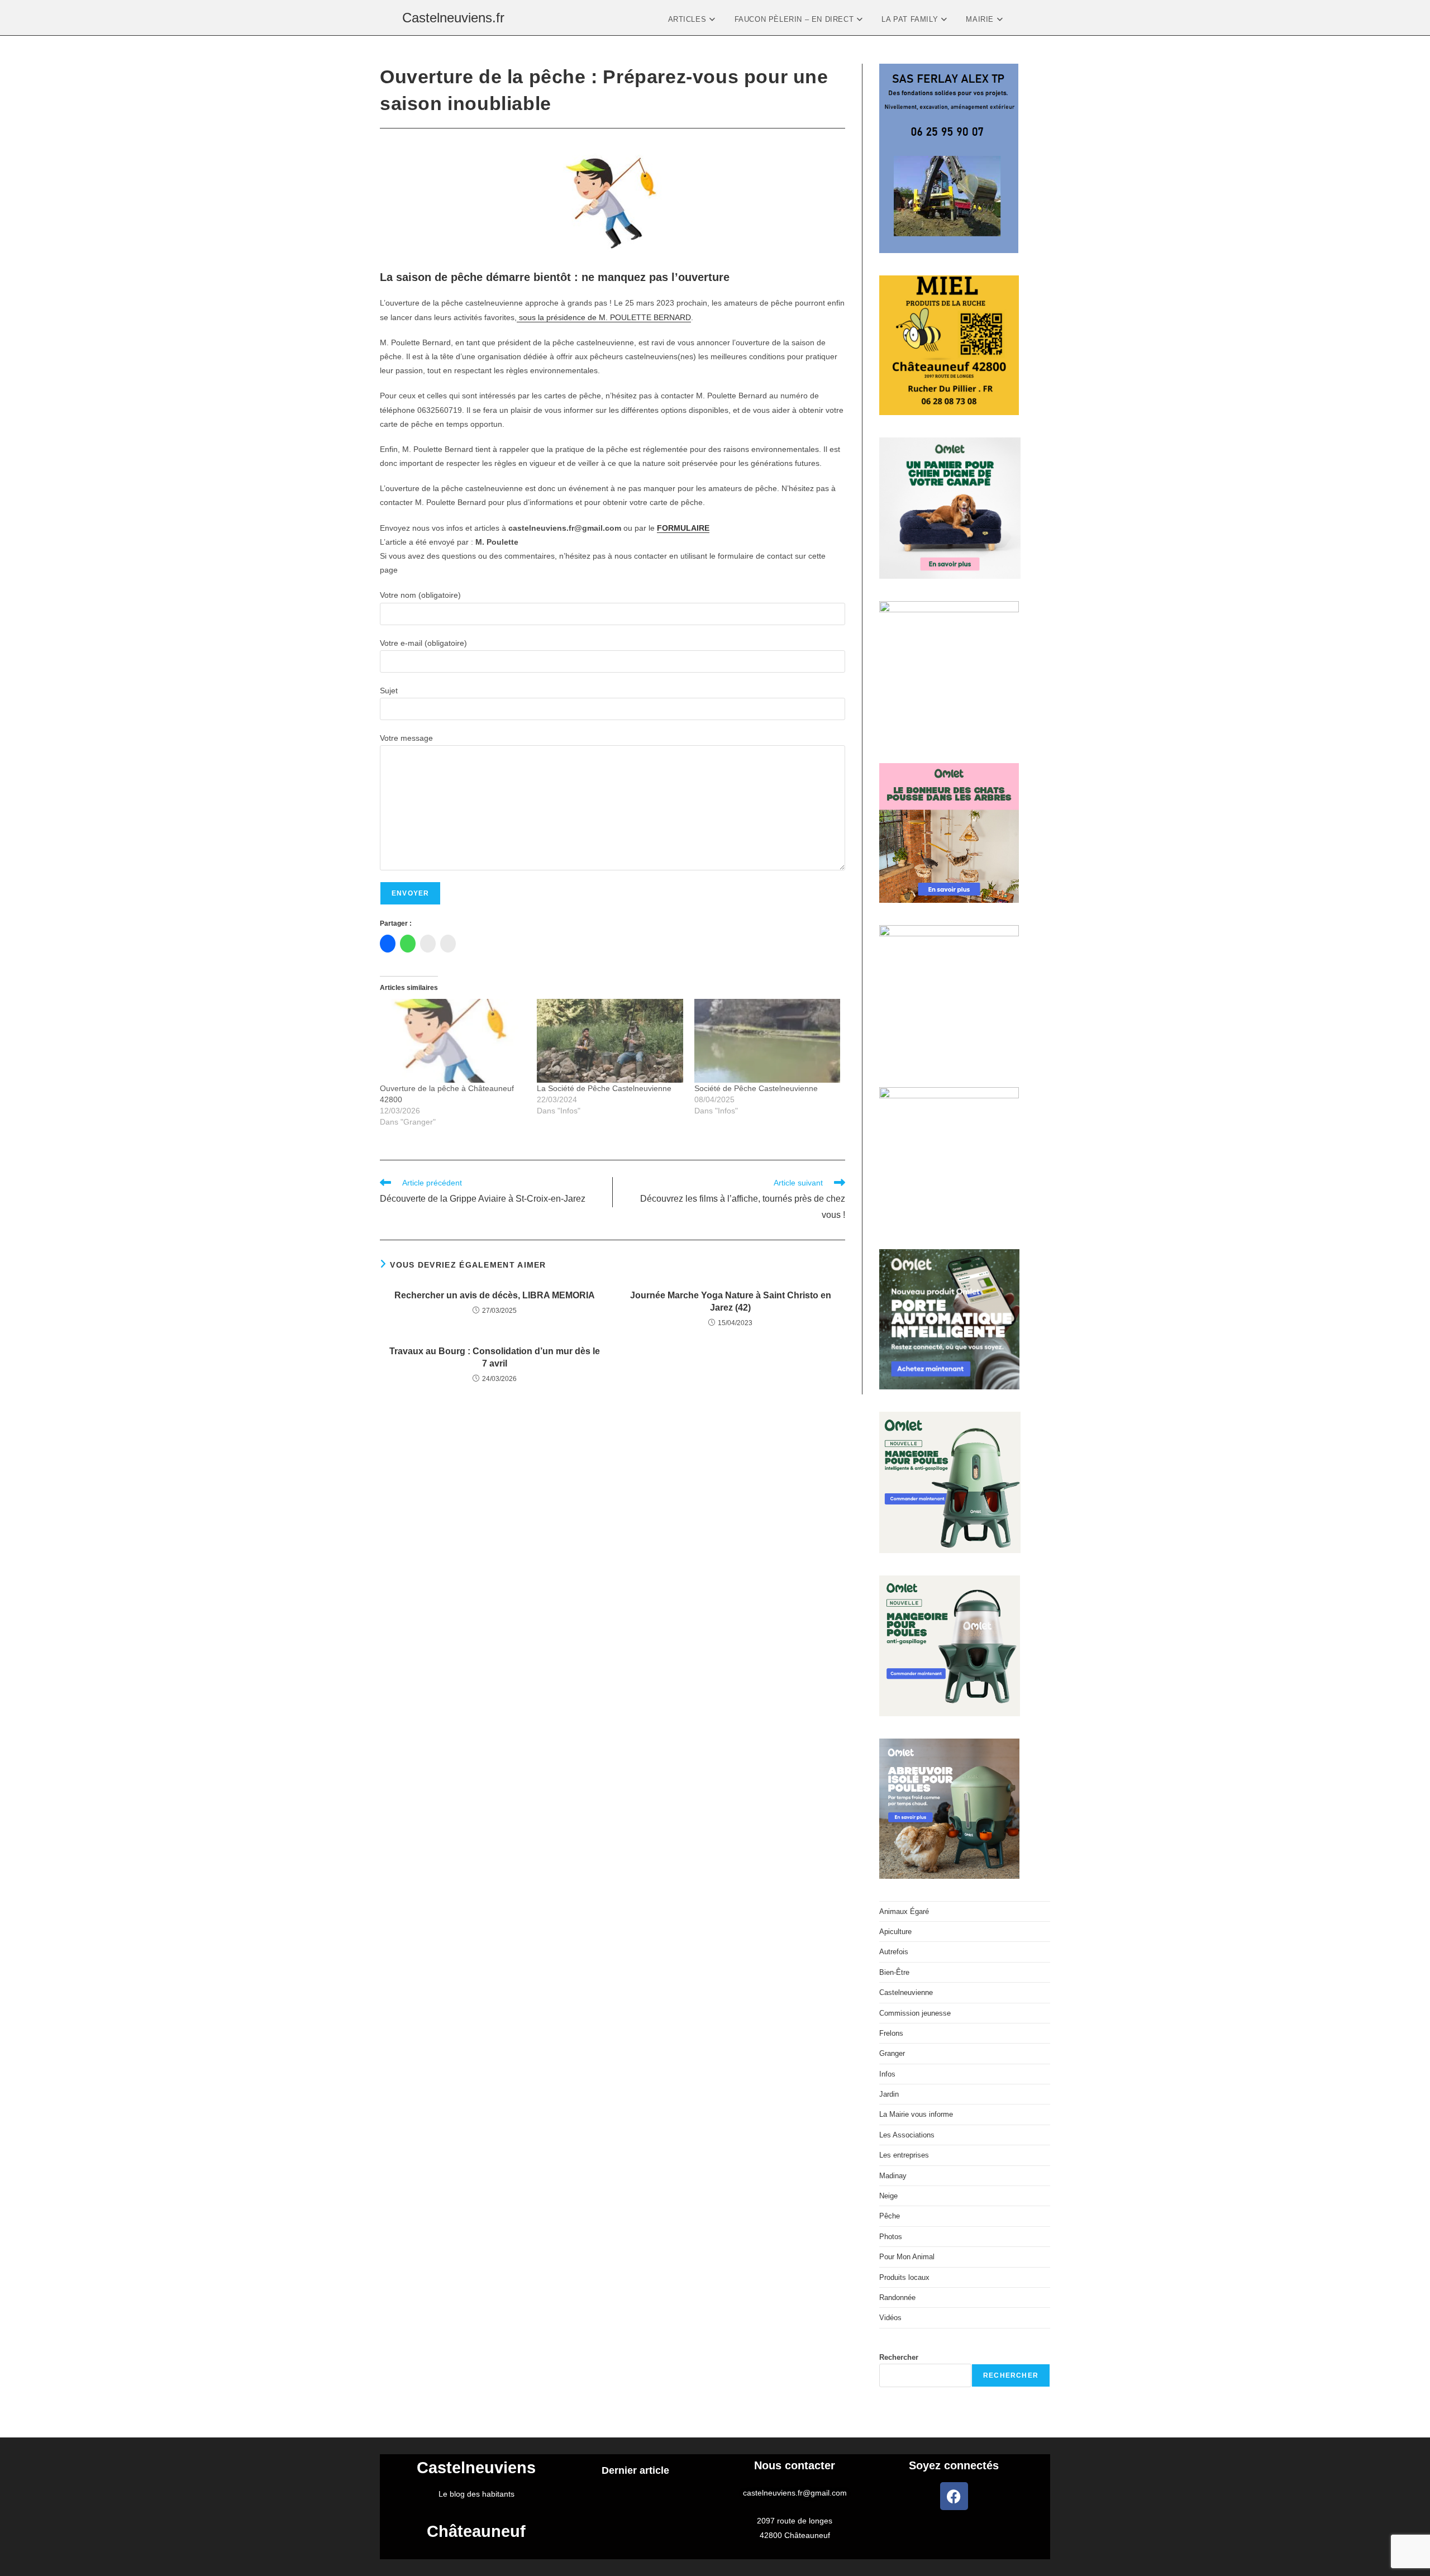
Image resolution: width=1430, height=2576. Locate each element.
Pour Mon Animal (907, 2257)
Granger (892, 2053)
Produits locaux (904, 2277)
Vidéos (890, 2318)
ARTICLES (688, 19)
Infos (887, 2074)
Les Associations (907, 2135)
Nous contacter (795, 2465)
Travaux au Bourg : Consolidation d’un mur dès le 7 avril (495, 1357)
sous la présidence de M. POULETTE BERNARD (604, 317)
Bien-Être (894, 1972)
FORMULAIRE (683, 528)
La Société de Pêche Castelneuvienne (604, 1088)
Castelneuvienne (906, 1992)
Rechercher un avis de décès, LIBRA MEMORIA (495, 1295)
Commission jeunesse (915, 2013)
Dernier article (635, 2470)
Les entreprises (904, 2155)
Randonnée (897, 2298)
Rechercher (899, 2357)
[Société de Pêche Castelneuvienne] (767, 1041)
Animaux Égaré (904, 1911)
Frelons (891, 2033)
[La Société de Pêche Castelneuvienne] (610, 1041)
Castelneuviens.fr (453, 18)
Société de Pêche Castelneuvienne (756, 1088)
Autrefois (894, 1952)
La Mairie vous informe (916, 2114)
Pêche (890, 2216)
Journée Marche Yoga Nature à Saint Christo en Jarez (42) (731, 1301)
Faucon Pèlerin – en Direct (795, 19)
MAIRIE (981, 19)
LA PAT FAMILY (911, 19)
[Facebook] (954, 2496)
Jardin (889, 2094)
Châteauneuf (476, 2531)
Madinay (893, 2176)
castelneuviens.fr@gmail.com (795, 2493)
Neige (888, 2196)
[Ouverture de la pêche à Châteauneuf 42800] (453, 1041)
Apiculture (895, 1932)
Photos (891, 2237)
